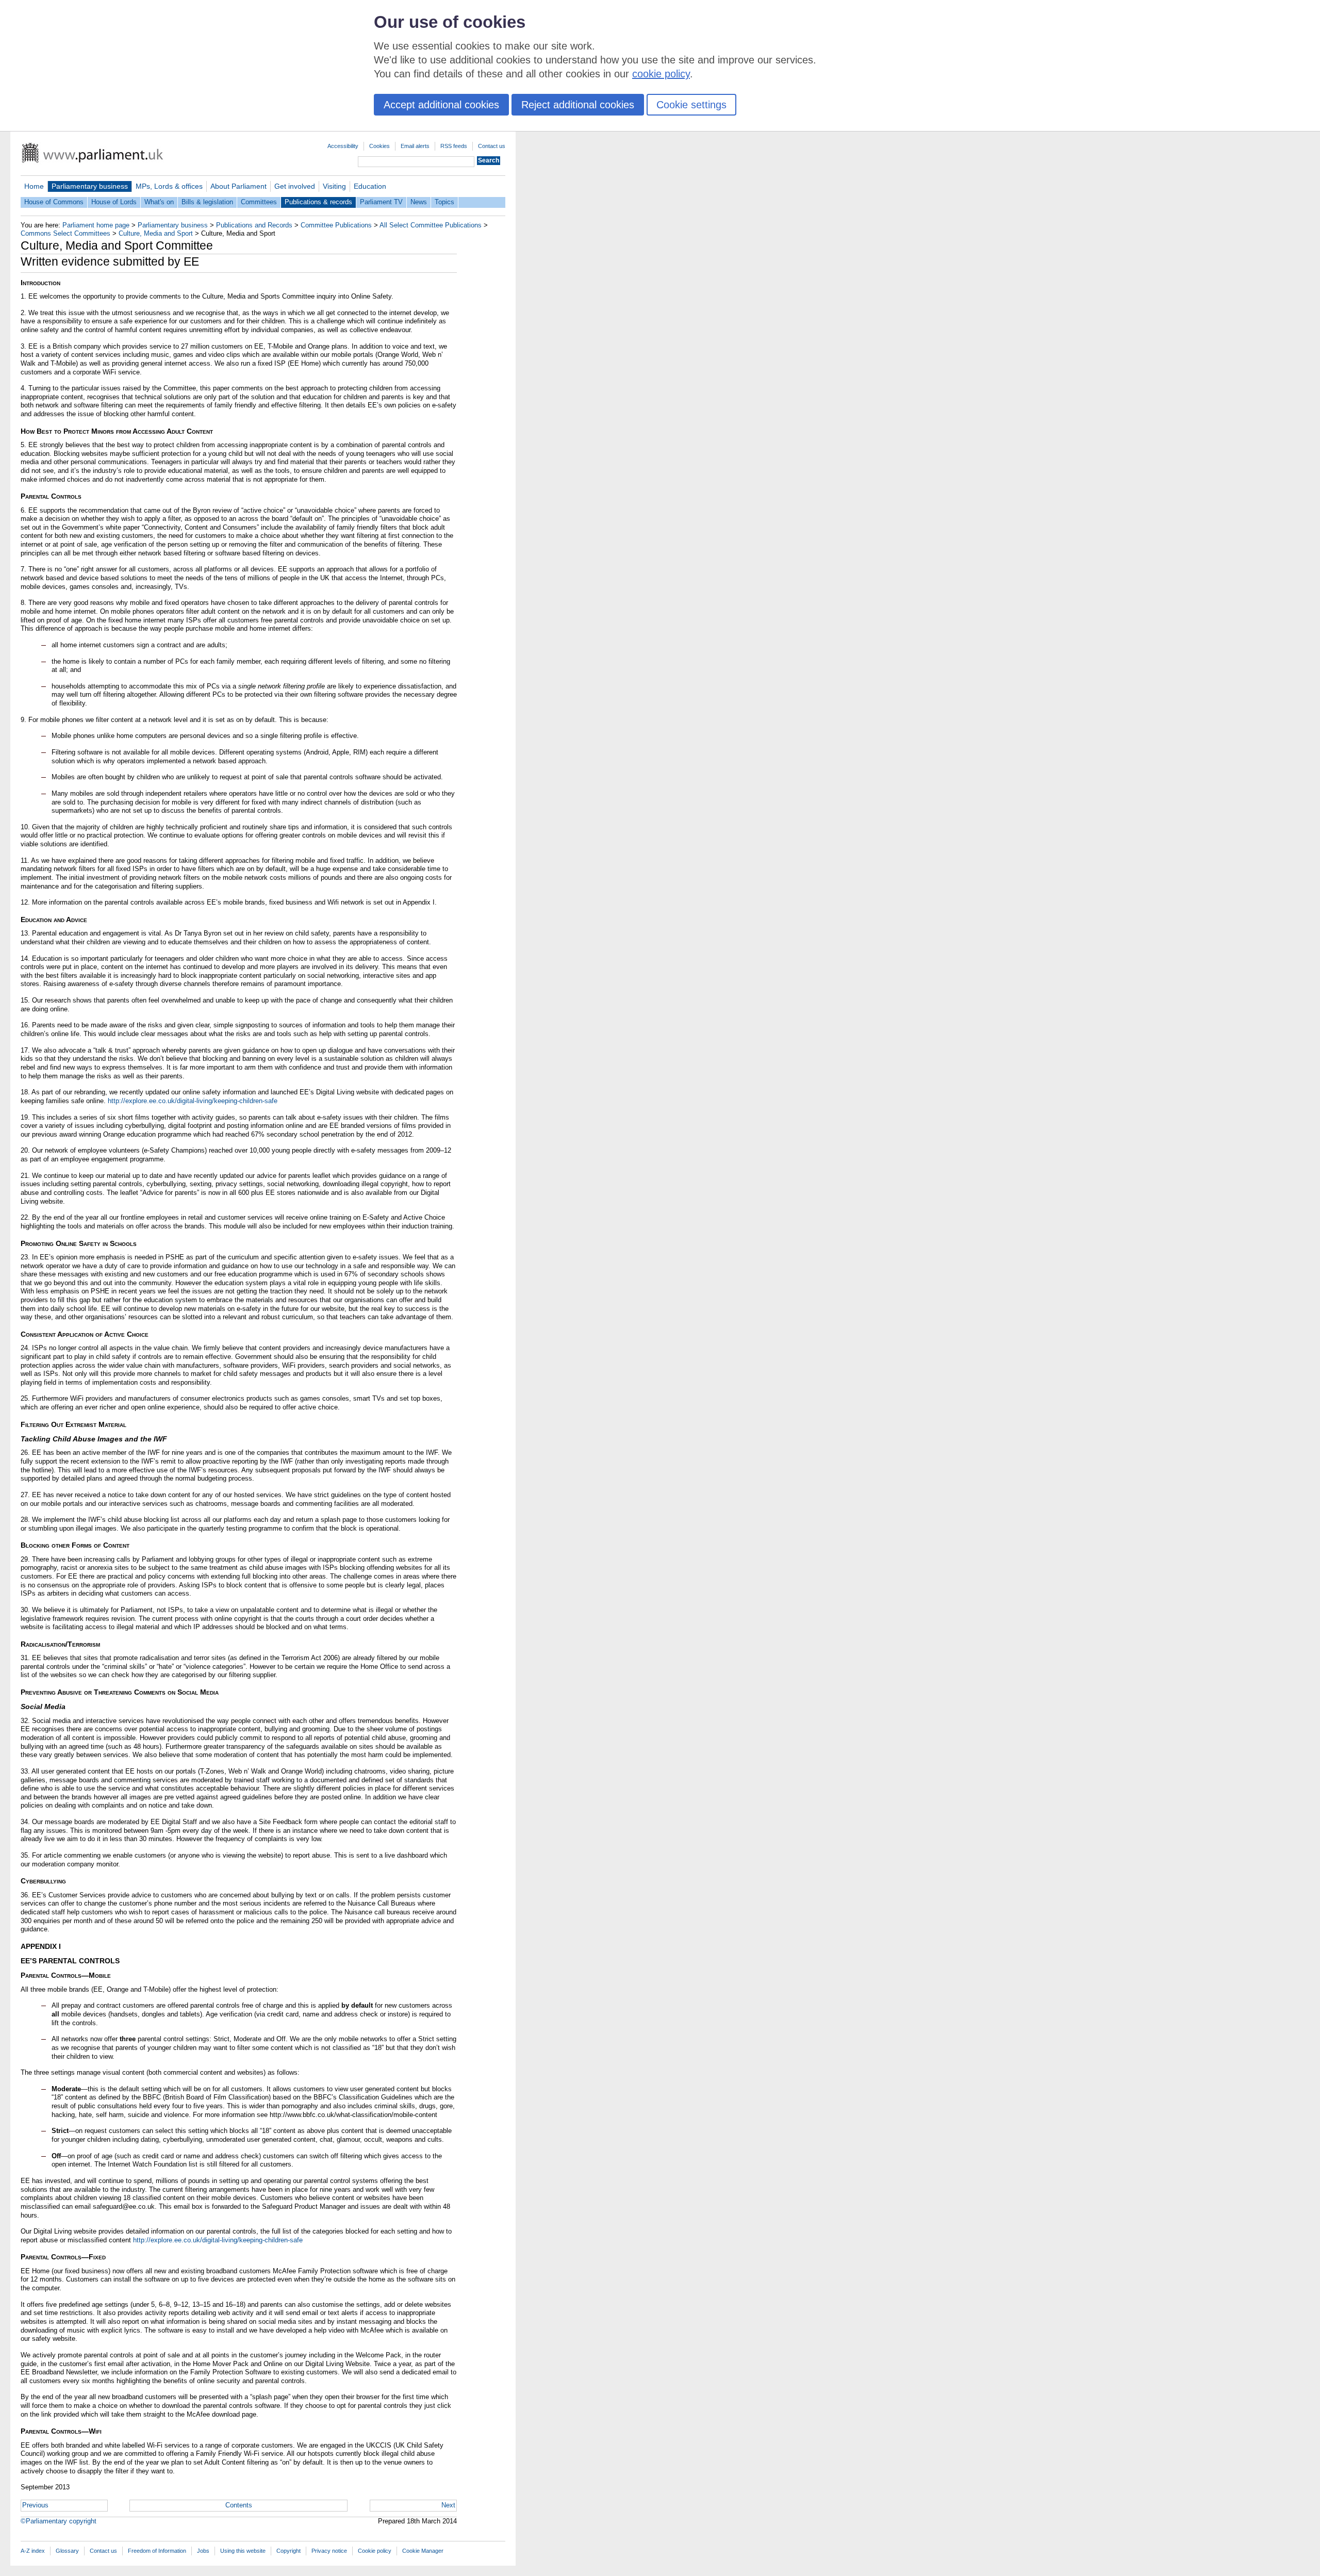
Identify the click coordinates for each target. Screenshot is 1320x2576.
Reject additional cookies (578, 105)
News (419, 202)
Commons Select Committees (65, 233)
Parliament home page (96, 225)
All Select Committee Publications (431, 225)
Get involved (295, 186)
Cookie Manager (423, 2551)
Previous (35, 2505)
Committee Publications (336, 225)
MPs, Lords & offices (169, 186)
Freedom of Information (157, 2551)
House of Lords (114, 202)
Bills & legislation (207, 202)
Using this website (243, 2551)
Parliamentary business (90, 186)
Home (34, 186)
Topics (444, 202)
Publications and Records (254, 225)
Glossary (67, 2551)
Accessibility (343, 146)
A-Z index (33, 2551)
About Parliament (238, 186)
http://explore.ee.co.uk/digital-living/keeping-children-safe (193, 1101)
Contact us (492, 146)
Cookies (379, 146)
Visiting (334, 186)
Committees (259, 202)
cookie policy (661, 74)
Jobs (203, 2551)
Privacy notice (329, 2551)
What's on (159, 202)
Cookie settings (691, 105)
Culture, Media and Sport (156, 233)
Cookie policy (375, 2551)
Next (448, 2505)
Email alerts (415, 146)
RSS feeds (454, 146)
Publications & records (318, 202)
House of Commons (54, 202)
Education (370, 186)
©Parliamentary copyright (59, 2521)
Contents (239, 2505)
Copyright (288, 2551)
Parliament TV (381, 202)
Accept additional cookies (441, 105)
